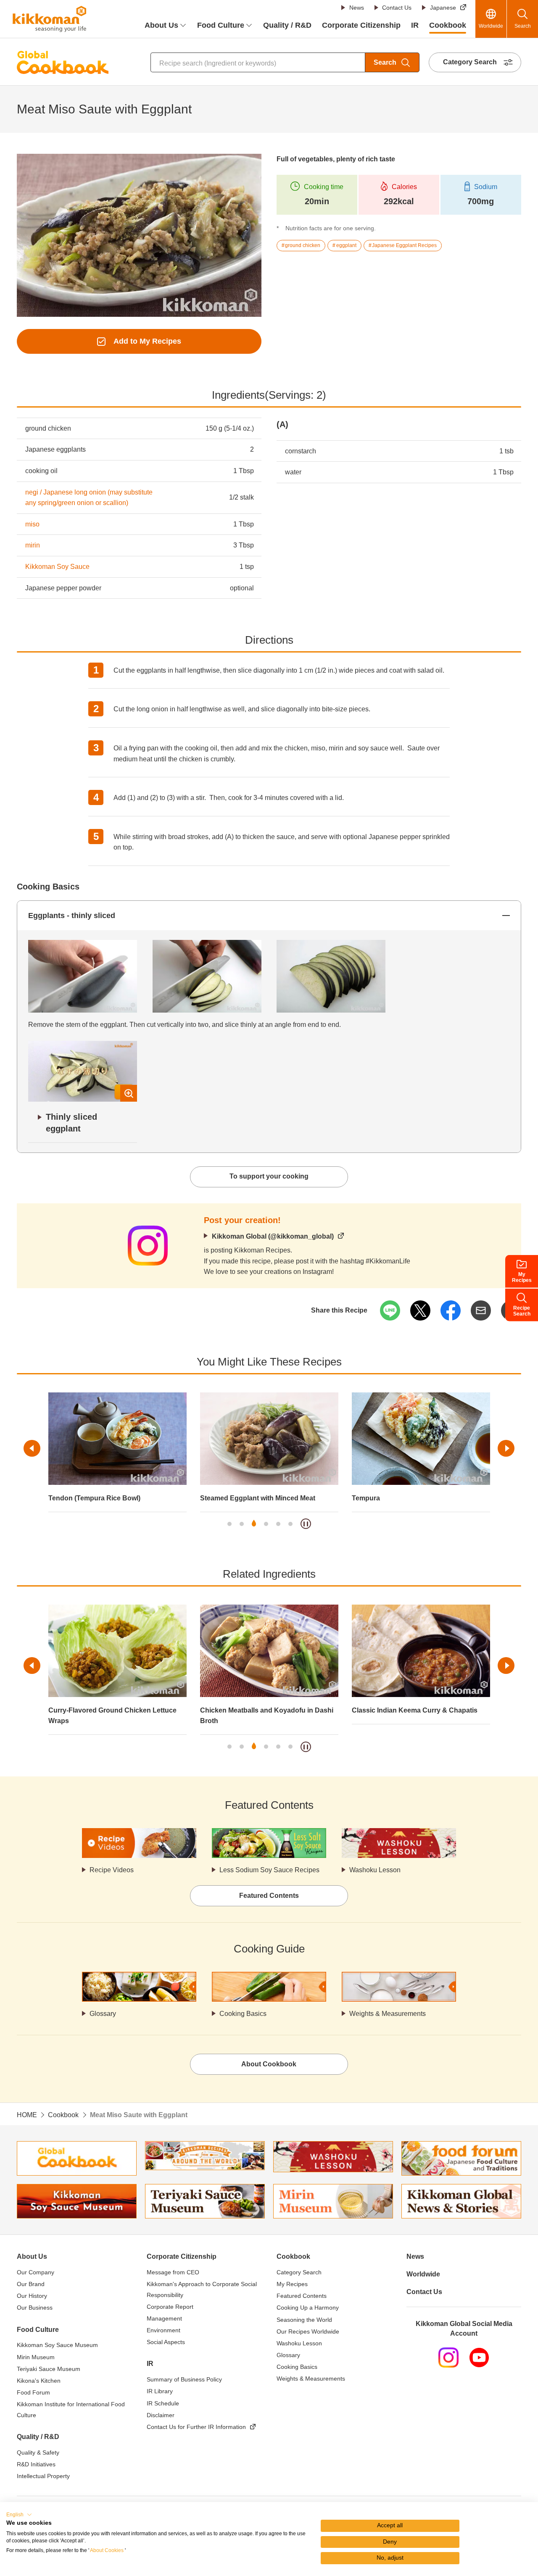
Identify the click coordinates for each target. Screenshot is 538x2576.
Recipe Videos (112, 1870)
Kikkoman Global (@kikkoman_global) (273, 1236)
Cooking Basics (243, 2014)
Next (506, 1448)
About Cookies (107, 2550)
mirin (33, 545)
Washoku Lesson (375, 1870)
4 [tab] (266, 1524)
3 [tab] (254, 1524)
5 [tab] (278, 1524)
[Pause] (306, 1524)
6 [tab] (290, 1524)
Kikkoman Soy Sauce (57, 567)
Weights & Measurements (388, 2014)
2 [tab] (242, 1524)
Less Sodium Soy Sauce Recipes (269, 1870)
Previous (32, 1448)
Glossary (103, 2014)
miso (32, 524)
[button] (19, 2515)
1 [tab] (229, 1524)
